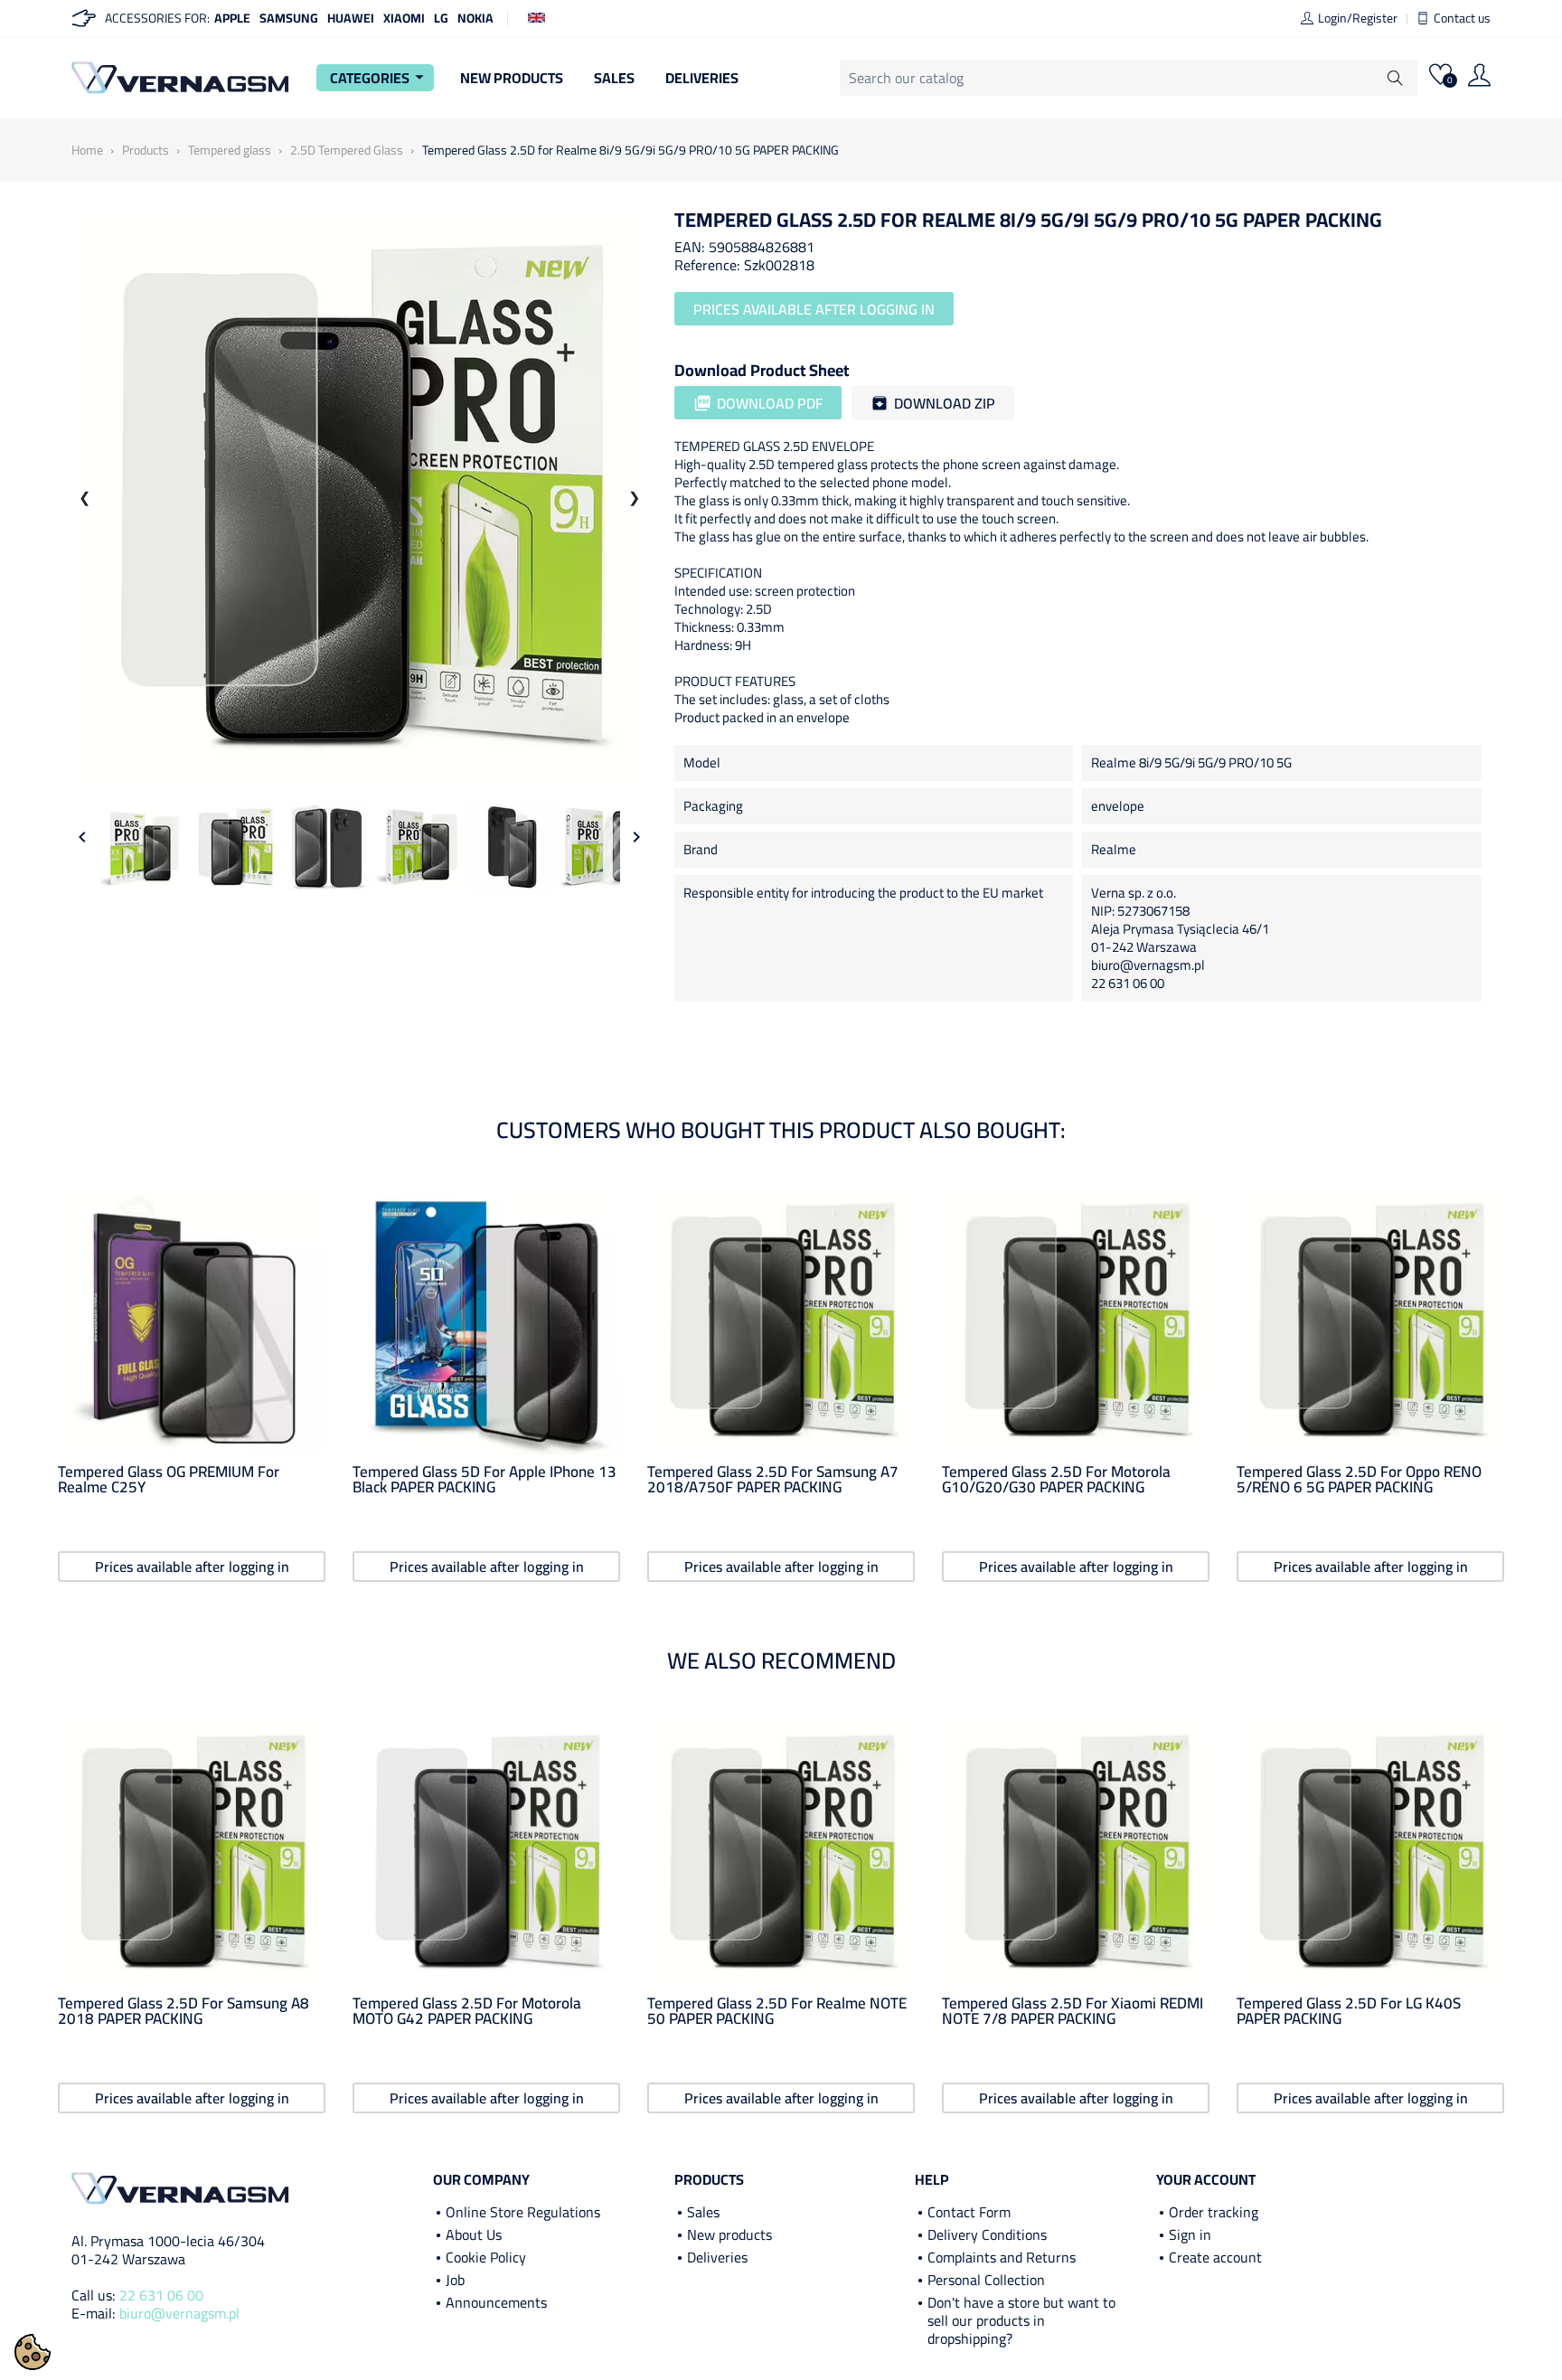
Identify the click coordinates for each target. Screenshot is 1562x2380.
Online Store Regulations (523, 2212)
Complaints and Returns (1002, 2257)
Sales (614, 78)
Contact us (1462, 18)
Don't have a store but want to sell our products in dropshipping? (1021, 2320)
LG (441, 18)
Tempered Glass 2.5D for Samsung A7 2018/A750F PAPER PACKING (773, 1480)
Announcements (496, 2302)
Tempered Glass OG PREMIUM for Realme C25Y (169, 1480)
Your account (1206, 2179)
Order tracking (1214, 2212)
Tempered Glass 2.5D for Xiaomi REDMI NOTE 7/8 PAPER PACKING (1073, 2011)
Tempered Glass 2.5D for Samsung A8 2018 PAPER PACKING (183, 2011)
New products (729, 2234)
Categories (380, 78)
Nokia (475, 18)
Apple (232, 18)
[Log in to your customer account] (1479, 78)
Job (455, 2280)
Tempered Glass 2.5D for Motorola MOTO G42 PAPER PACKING (467, 2011)
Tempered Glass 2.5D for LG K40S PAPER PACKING (1349, 2011)
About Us (474, 2234)
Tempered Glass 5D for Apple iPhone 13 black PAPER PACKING (485, 1480)
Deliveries (702, 78)
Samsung (289, 18)
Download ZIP (933, 403)
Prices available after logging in (814, 309)
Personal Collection (986, 2280)
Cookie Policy (486, 2257)
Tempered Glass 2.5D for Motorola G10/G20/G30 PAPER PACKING (1056, 1480)
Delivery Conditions (987, 2234)
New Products (512, 78)
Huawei (351, 18)
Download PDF (758, 403)
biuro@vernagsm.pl (179, 2313)
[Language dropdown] (536, 16)
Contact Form (969, 2212)
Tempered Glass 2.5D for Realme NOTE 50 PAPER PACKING (777, 2011)
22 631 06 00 (161, 2295)
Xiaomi (404, 18)
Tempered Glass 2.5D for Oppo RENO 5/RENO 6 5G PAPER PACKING (1359, 1480)
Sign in (1190, 2234)
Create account (1215, 2257)
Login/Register (1358, 18)
